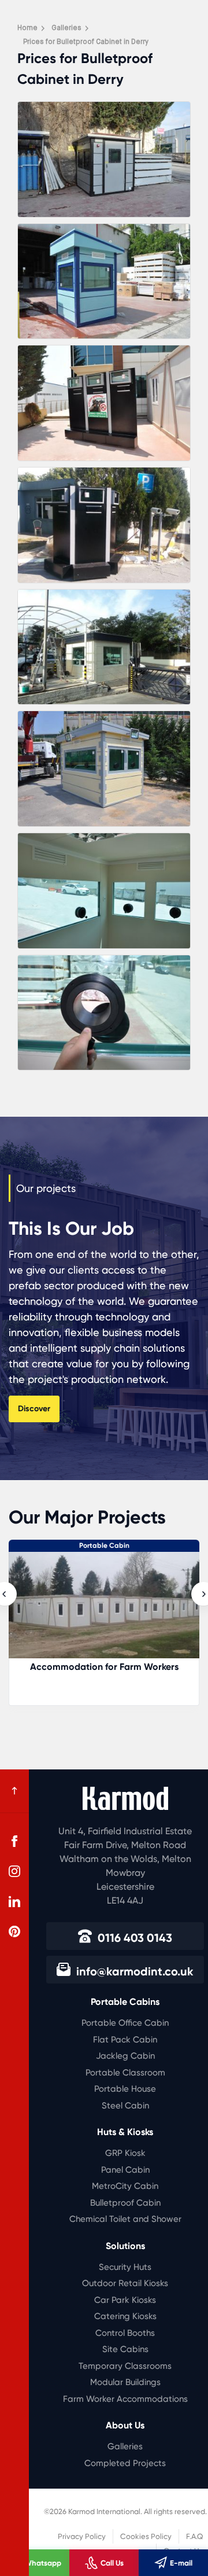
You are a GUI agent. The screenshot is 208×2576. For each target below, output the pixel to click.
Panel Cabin (125, 2170)
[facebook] (14, 1841)
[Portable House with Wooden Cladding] (104, 1611)
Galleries (125, 2446)
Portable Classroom (125, 2073)
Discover (34, 1409)
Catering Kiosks (125, 2316)
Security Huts (125, 2267)
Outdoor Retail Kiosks (125, 2283)
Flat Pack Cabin (125, 2040)
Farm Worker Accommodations (125, 2399)
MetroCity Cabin (125, 2186)
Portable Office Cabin (125, 2023)
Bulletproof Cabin (125, 2203)
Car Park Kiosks (125, 2300)
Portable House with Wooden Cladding (104, 1667)
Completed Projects (125, 2463)
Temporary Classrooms (125, 2366)
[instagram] (14, 1871)
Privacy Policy (82, 2536)
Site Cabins (125, 2349)
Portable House (125, 2089)
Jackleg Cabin (125, 2056)
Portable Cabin (104, 1545)
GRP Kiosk (125, 2153)
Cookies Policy (146, 2536)
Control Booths (125, 2333)
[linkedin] (14, 1901)
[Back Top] (14, 1791)
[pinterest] (14, 1931)
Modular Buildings (125, 2382)
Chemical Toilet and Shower (125, 2219)
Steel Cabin (125, 2106)
